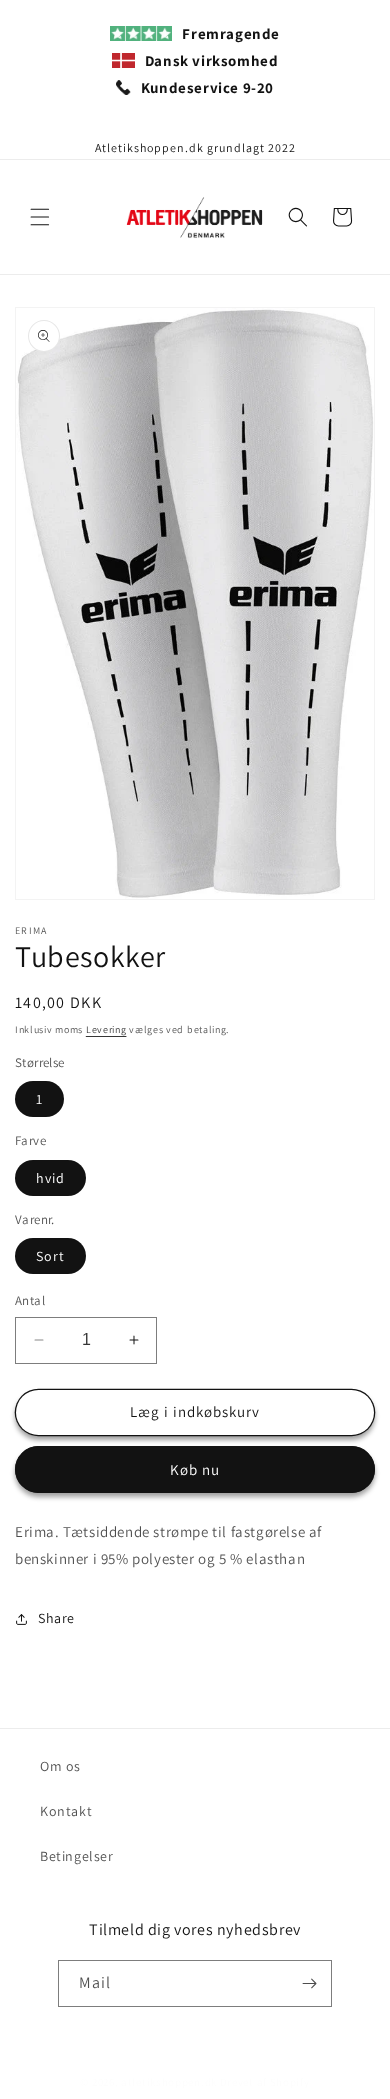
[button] (40, 217)
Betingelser (77, 1856)
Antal (30, 1300)
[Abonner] (309, 1983)
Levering (106, 1029)
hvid (50, 1178)
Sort (50, 1256)
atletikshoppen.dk (169, 2082)
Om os (60, 1766)
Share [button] (56, 1618)
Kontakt (66, 1811)
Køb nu (195, 1469)
